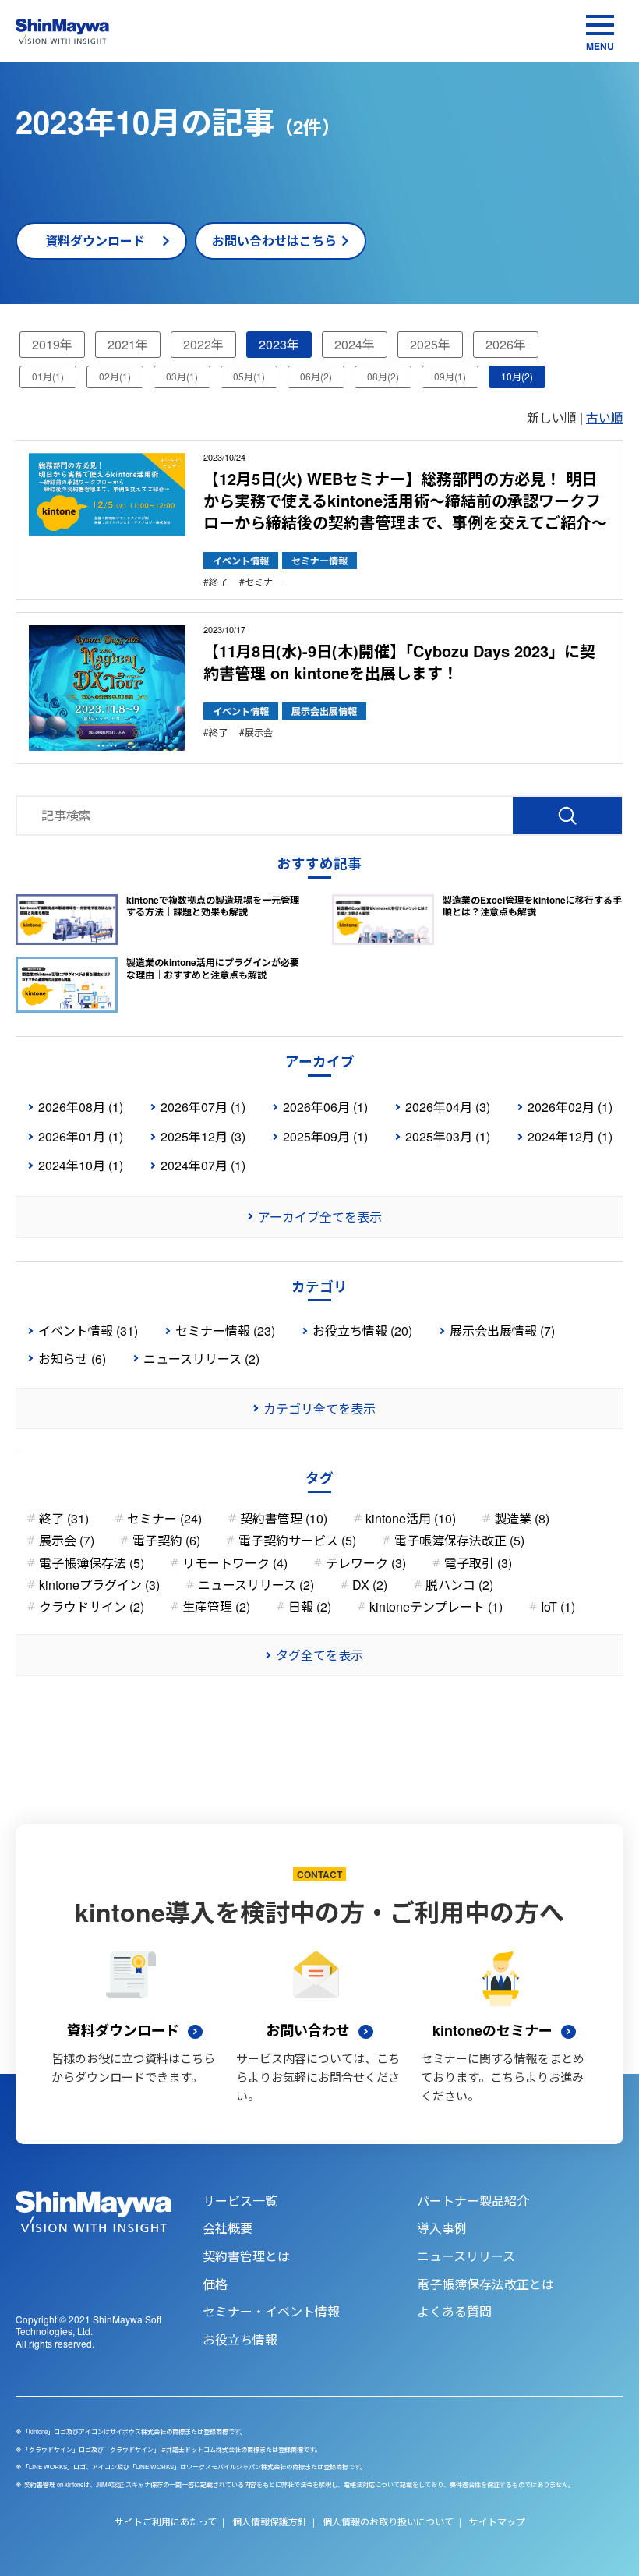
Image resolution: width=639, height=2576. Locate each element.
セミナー (263, 582)
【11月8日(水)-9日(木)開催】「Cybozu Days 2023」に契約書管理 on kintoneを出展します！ (399, 662)
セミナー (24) (164, 1518)
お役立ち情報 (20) (362, 1330)
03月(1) (182, 376)
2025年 (430, 344)
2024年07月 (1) (203, 1165)
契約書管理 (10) (284, 1518)
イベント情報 (241, 561)
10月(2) (517, 376)
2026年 (506, 344)
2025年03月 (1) (448, 1136)
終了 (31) (64, 1518)
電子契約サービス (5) (297, 1540)
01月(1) (48, 376)
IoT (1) (558, 1606)
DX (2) (370, 1585)
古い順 (605, 418)
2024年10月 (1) (81, 1165)
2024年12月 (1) (570, 1136)
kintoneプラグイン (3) (99, 1585)
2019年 (52, 344)
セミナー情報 (319, 561)
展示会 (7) (67, 1540)
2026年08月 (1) (81, 1107)
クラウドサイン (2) (92, 1606)
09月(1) (450, 376)
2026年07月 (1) (203, 1107)
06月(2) (316, 376)
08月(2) (383, 376)
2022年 (203, 344)
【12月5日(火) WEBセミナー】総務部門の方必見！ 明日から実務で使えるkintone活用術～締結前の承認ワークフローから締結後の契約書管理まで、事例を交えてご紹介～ (405, 500)
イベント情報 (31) (88, 1330)
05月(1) (249, 376)
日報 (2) (310, 1606)
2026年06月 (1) (325, 1107)
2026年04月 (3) (448, 1107)
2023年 (279, 344)
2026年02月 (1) (570, 1107)
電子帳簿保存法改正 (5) (459, 1540)
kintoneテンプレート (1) (436, 1606)
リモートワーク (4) (235, 1563)
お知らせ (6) (72, 1359)
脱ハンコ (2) (459, 1585)
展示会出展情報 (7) (502, 1330)
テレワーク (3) (366, 1563)
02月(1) (115, 376)
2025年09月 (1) (325, 1136)
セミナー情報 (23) (225, 1330)
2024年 (355, 344)
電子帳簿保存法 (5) (92, 1563)
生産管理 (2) (216, 1606)
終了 (218, 582)
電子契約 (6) (166, 1540)
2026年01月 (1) (81, 1136)
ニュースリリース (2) (201, 1359)
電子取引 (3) (478, 1563)
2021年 (128, 344)
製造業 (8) (522, 1518)
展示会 (259, 732)
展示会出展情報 (324, 711)
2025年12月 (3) (203, 1136)
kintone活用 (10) (411, 1518)
